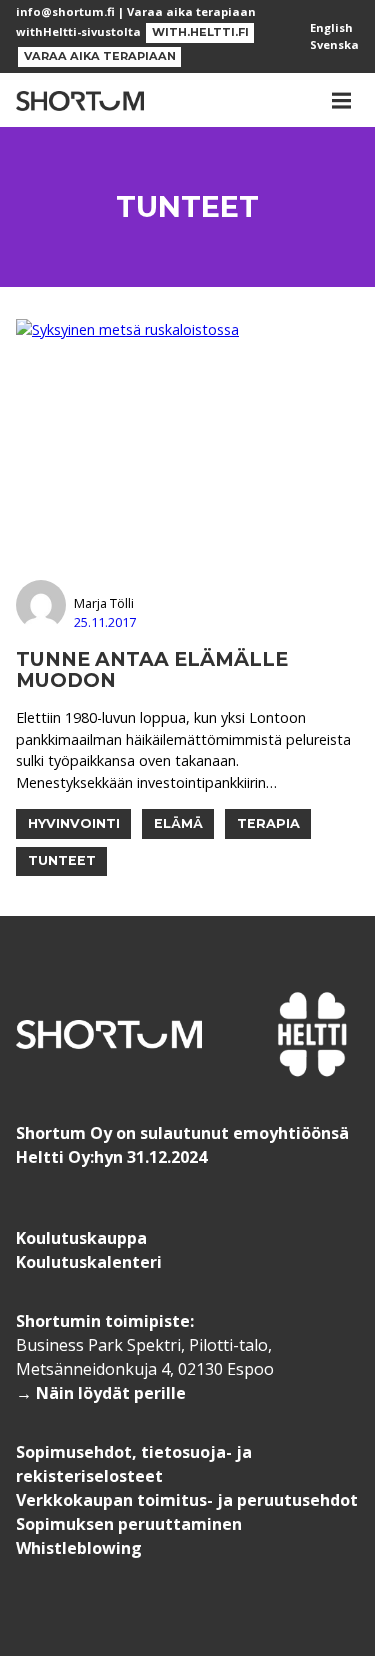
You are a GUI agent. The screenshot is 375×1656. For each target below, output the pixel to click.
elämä (178, 823)
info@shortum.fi (65, 11)
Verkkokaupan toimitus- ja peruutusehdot (187, 1500)
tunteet (62, 860)
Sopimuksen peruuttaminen (129, 1524)
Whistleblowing (79, 1548)
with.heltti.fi (200, 32)
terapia (268, 823)
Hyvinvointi (74, 823)
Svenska (334, 44)
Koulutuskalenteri (89, 1262)
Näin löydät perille (111, 1393)
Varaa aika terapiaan (100, 56)
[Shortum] (80, 100)
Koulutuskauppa (81, 1238)
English (331, 27)
